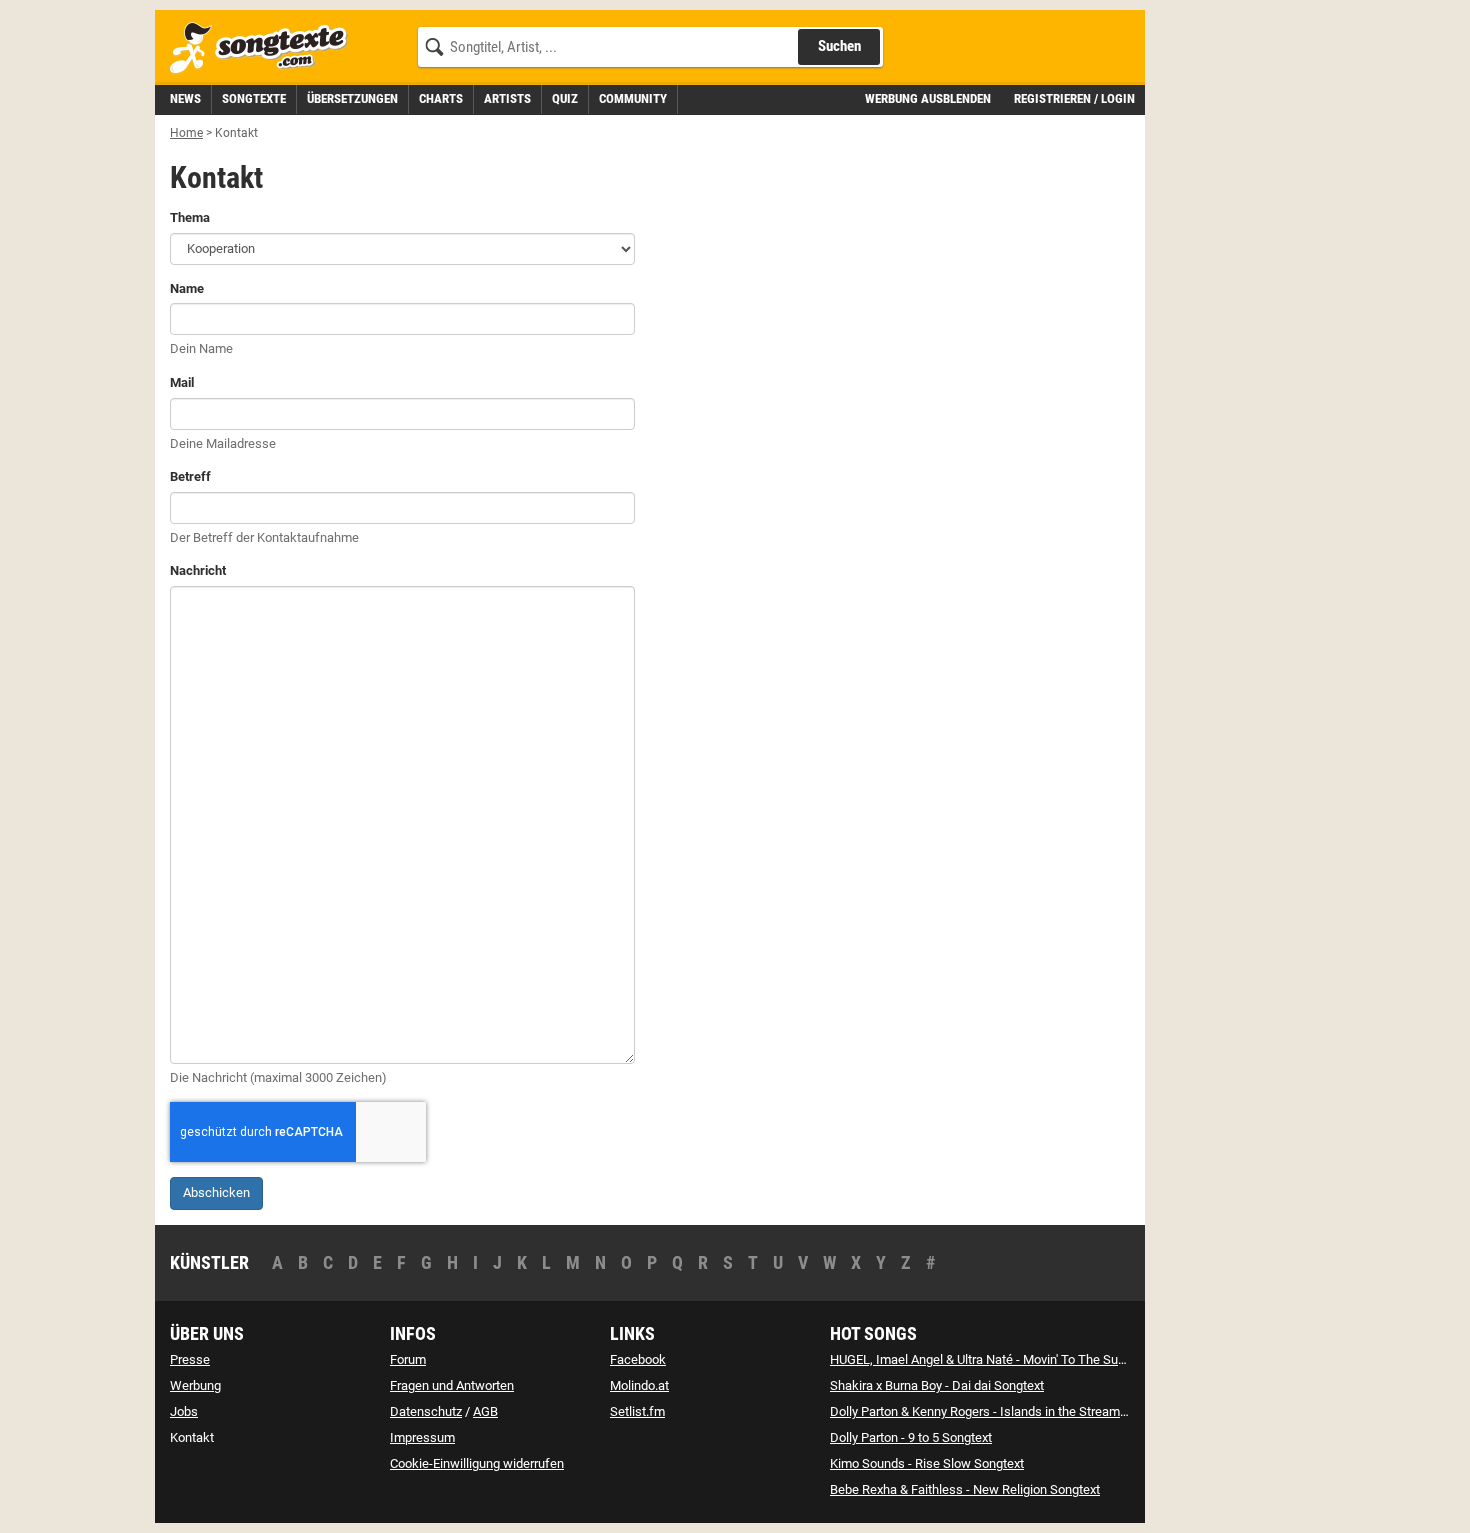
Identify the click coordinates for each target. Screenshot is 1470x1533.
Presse (190, 1359)
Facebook (638, 1359)
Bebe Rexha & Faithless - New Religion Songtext (965, 1489)
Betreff (190, 476)
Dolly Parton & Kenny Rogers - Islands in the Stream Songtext (1001, 1411)
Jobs (184, 1411)
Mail (182, 382)
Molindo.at (639, 1385)
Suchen (839, 46)
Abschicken (216, 1192)
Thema (190, 217)
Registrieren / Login (1074, 98)
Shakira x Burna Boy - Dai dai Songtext (937, 1385)
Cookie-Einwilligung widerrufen (477, 1463)
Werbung (195, 1385)
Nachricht (198, 570)
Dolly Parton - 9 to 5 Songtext (911, 1437)
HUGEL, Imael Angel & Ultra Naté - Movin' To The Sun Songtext (1004, 1359)
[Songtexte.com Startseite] (265, 48)
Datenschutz (426, 1411)
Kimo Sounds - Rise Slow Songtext (927, 1463)
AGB (485, 1411)
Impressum (422, 1437)
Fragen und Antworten (452, 1385)
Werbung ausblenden (928, 98)
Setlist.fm (637, 1411)
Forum (408, 1359)
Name (187, 288)
